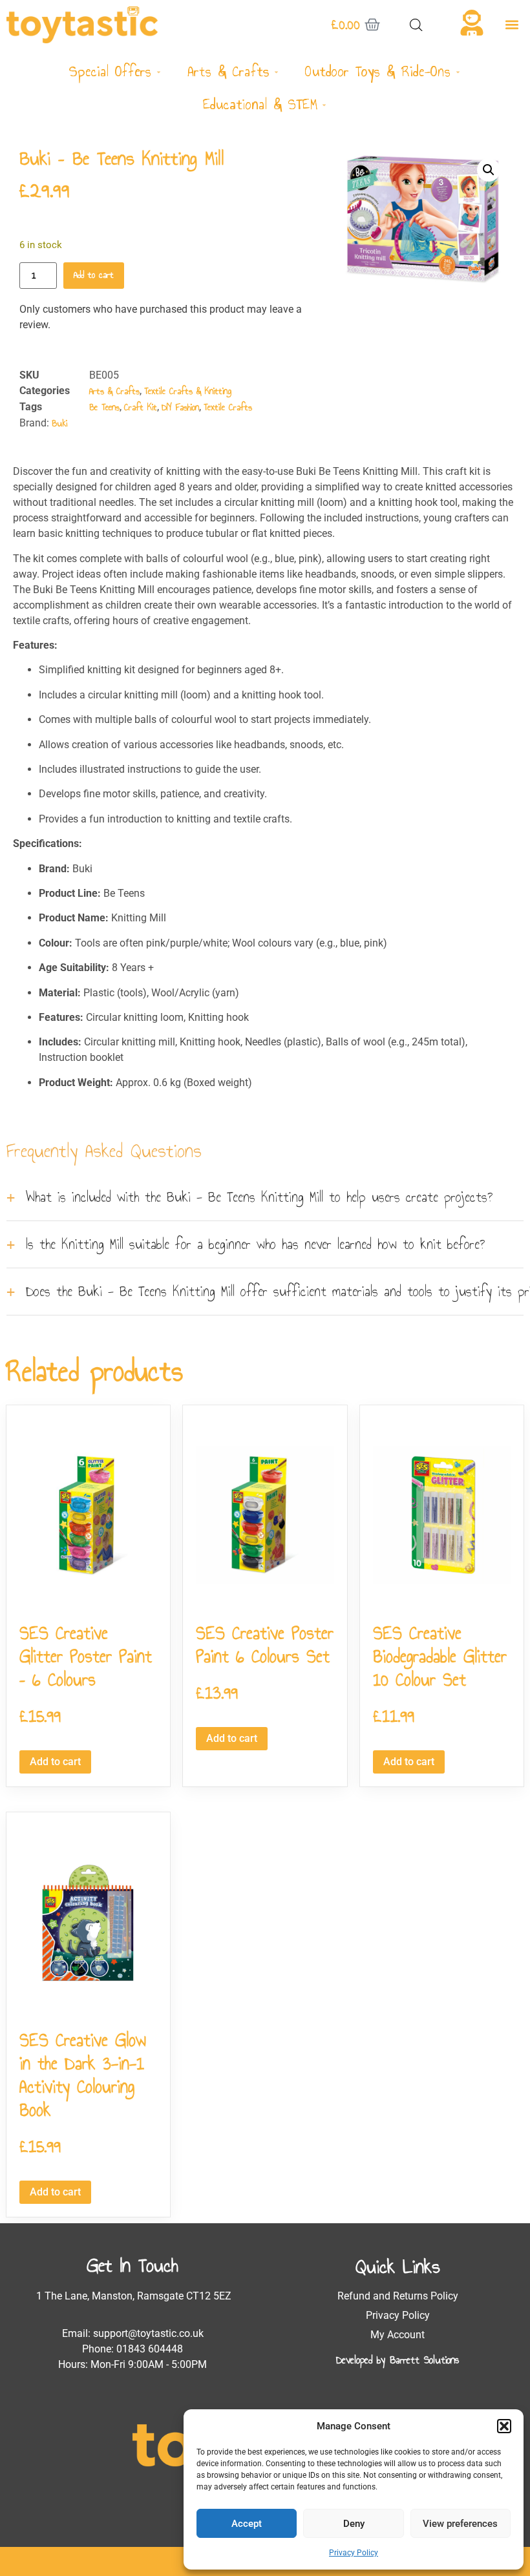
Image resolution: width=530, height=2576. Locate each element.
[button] (504, 2426)
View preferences (460, 2524)
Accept (247, 2524)
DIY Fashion (180, 407)
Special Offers (110, 71)
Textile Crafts (228, 407)
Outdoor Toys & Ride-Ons (378, 71)
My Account (397, 2335)
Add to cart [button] (55, 1762)
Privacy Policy (354, 2553)
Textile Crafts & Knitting (188, 391)
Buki (59, 424)
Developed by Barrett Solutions (397, 2360)
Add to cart (94, 275)
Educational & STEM (260, 104)
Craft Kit (141, 407)
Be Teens (104, 407)
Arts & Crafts (228, 71)
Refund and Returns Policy (398, 2296)
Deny (354, 2524)
